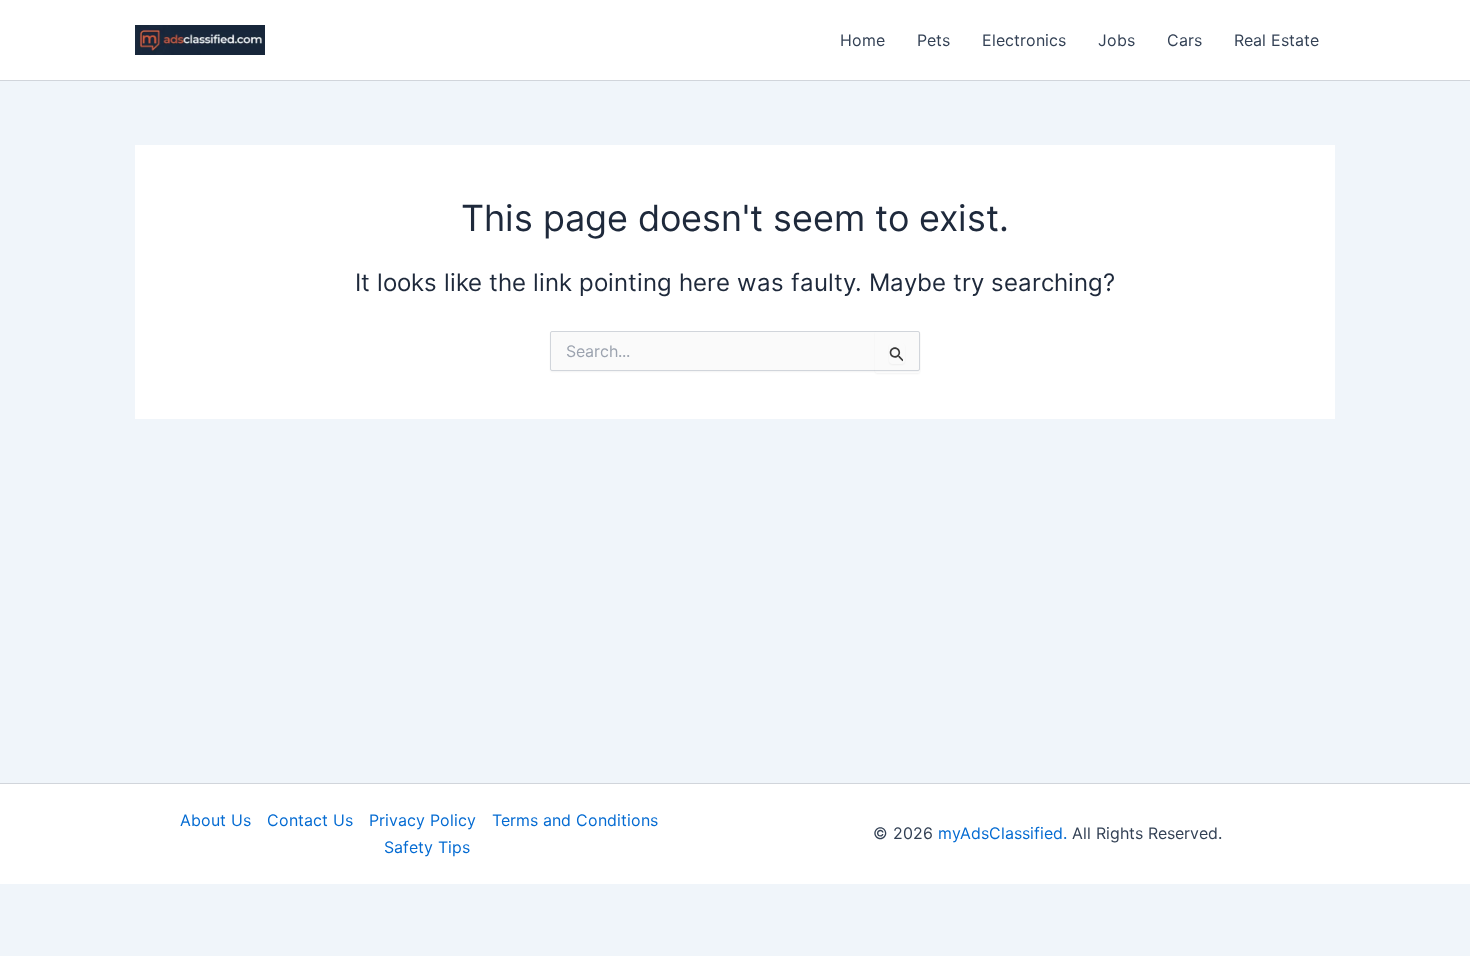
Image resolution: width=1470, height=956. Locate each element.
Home (862, 40)
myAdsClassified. (1002, 833)
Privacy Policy (422, 820)
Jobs (1116, 40)
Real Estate (1276, 40)
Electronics (1024, 40)
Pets (933, 40)
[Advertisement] (735, 569)
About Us (215, 820)
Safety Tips (427, 847)
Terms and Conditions (575, 820)
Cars (1184, 40)
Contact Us (310, 820)
